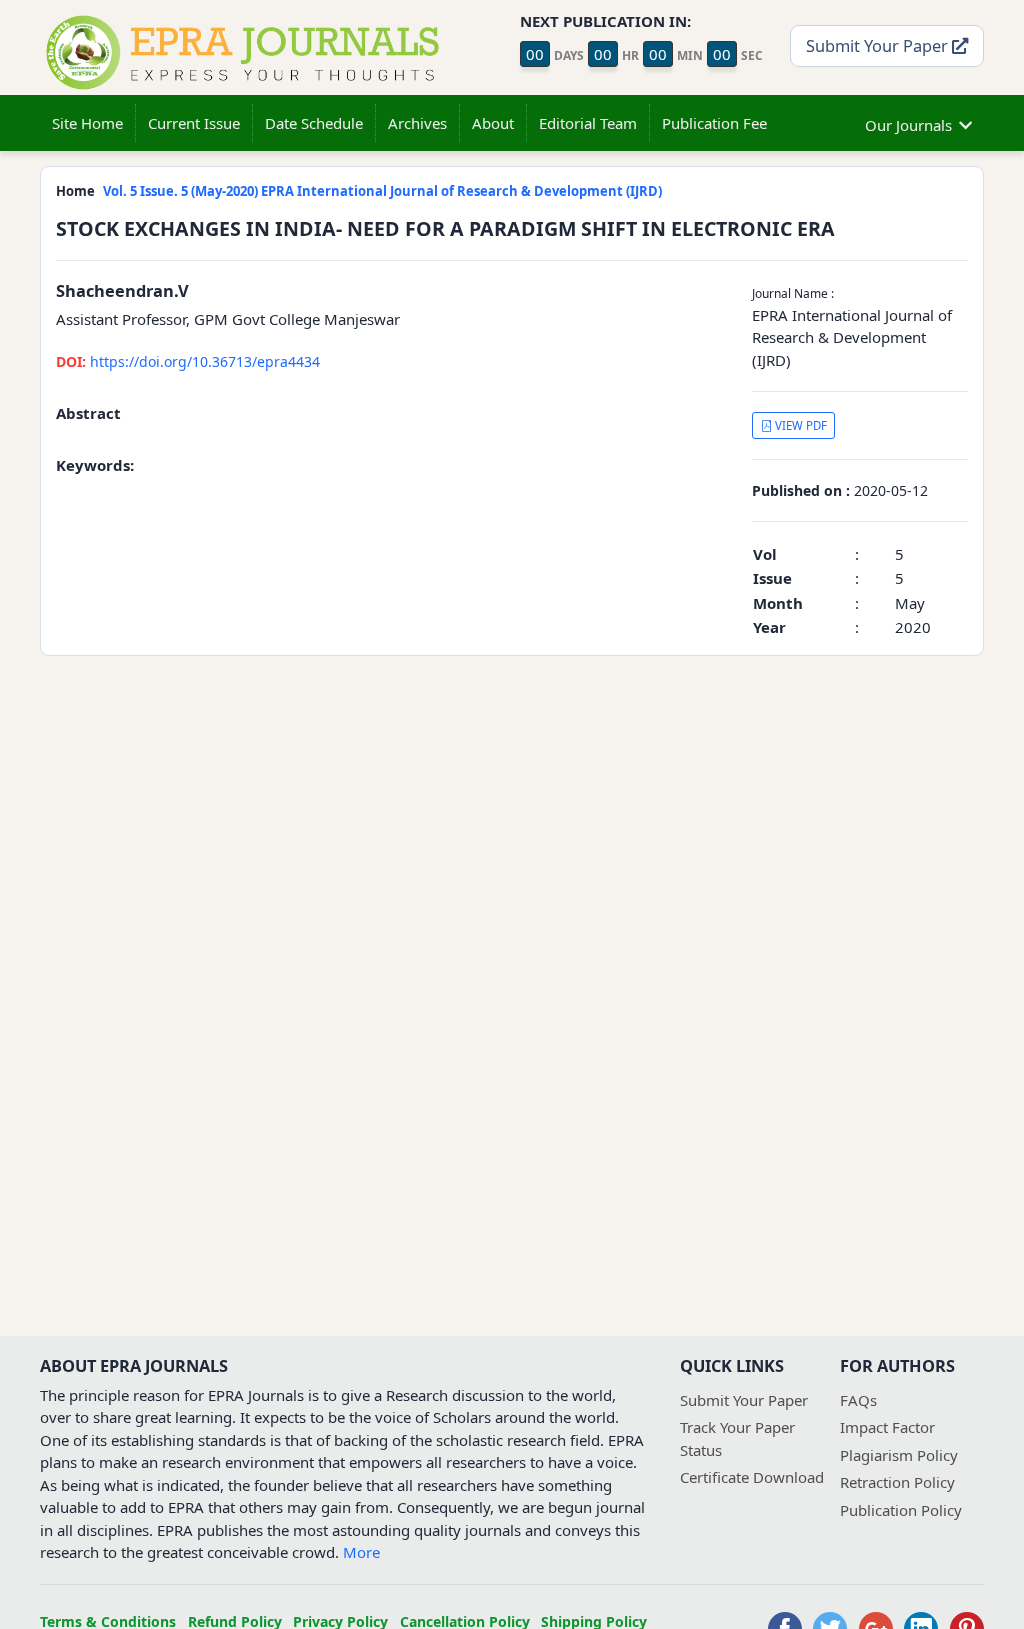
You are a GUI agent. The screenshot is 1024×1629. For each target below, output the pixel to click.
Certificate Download (752, 1477)
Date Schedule (314, 123)
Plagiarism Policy (899, 1455)
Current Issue (194, 123)
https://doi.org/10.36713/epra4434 (188, 361)
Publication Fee (714, 123)
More (361, 1552)
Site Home (87, 123)
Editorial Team (588, 123)
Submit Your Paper (879, 45)
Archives (417, 123)
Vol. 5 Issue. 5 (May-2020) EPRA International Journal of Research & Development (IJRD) (382, 191)
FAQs (858, 1400)
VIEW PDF (799, 425)
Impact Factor (887, 1427)
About (493, 123)
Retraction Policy (897, 1482)
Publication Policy (901, 1510)
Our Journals (908, 125)
